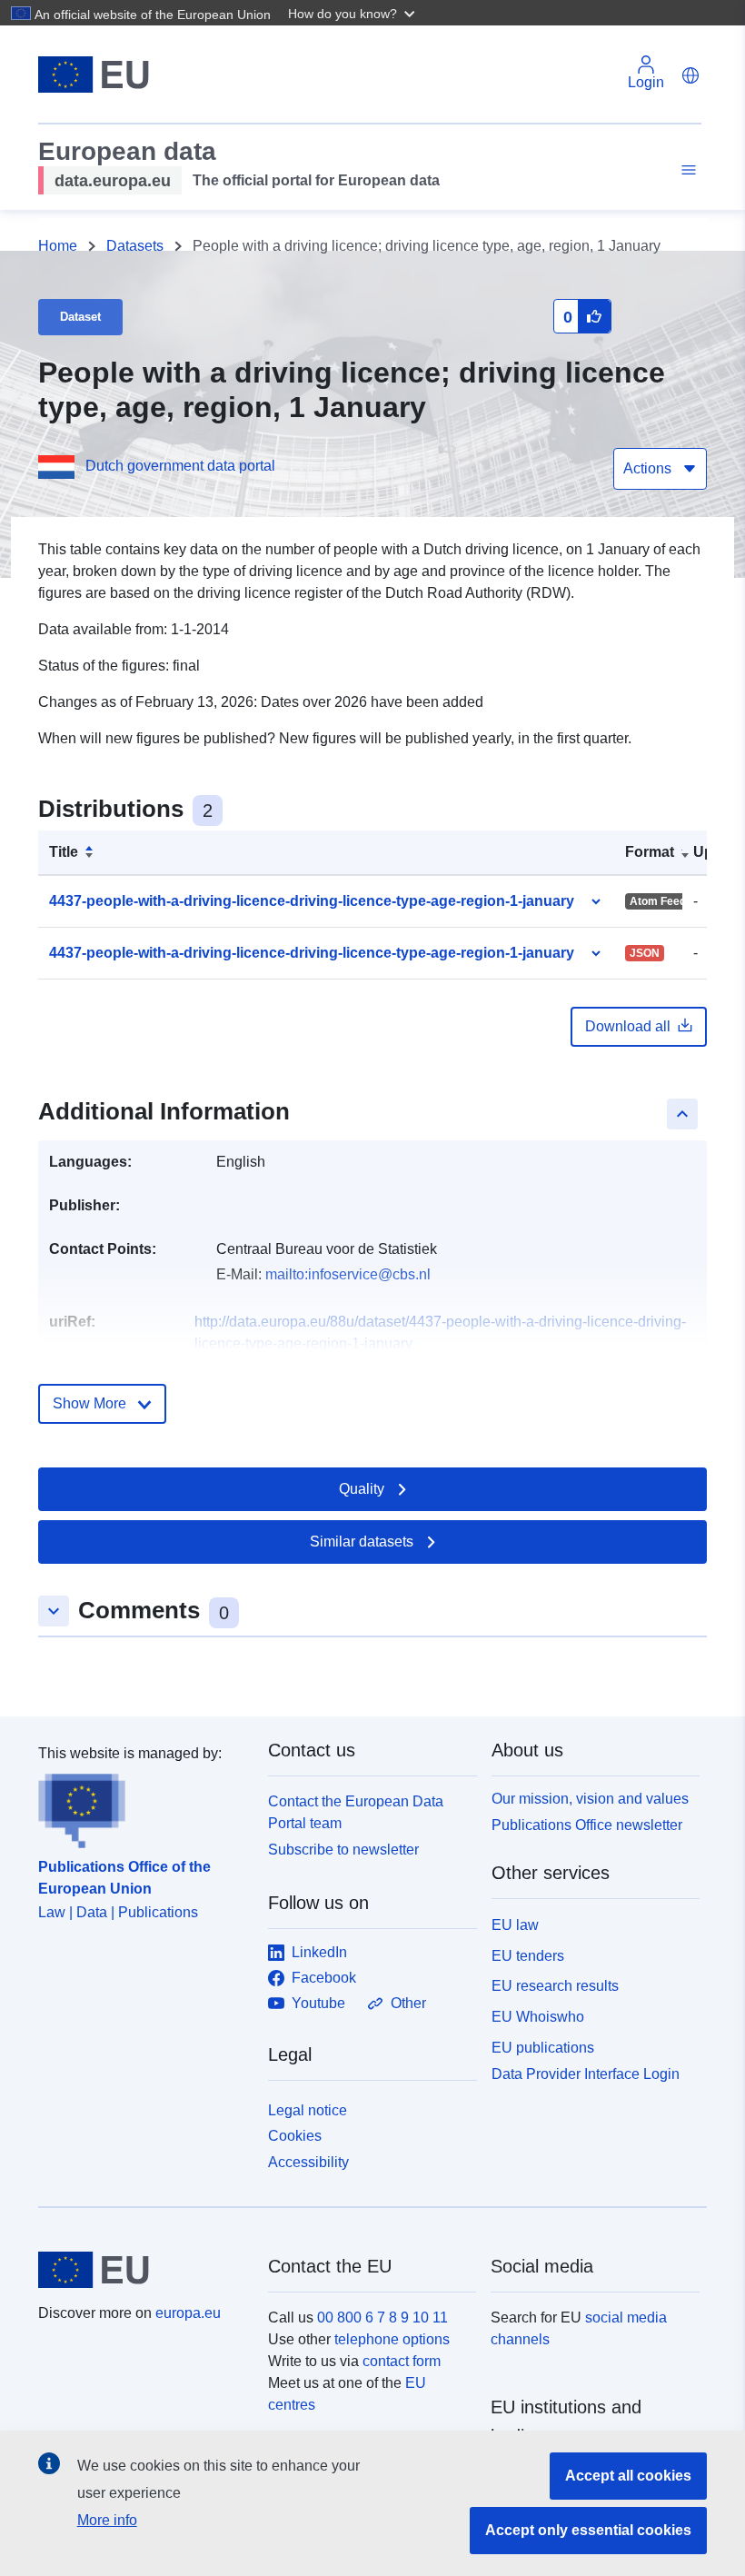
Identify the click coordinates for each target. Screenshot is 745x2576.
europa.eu (188, 2313)
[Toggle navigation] (686, 170)
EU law (515, 1925)
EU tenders (528, 1956)
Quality (362, 1489)
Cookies (295, 2136)
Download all (628, 1026)
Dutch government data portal (180, 466)
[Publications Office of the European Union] (142, 1806)
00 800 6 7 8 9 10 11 (382, 2317)
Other (408, 2003)
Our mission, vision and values (590, 1799)
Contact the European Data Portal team (356, 1812)
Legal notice (308, 2110)
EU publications (543, 2048)
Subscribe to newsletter (343, 1850)
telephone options (392, 2339)
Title (64, 852)
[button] (353, 13)
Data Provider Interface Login (586, 2073)
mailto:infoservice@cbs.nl (348, 1274)
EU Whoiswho (538, 2017)
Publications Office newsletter (587, 1825)
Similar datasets (362, 1542)
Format (650, 852)
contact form (402, 2361)
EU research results (555, 1986)
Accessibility (308, 2162)
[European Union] (143, 2270)
